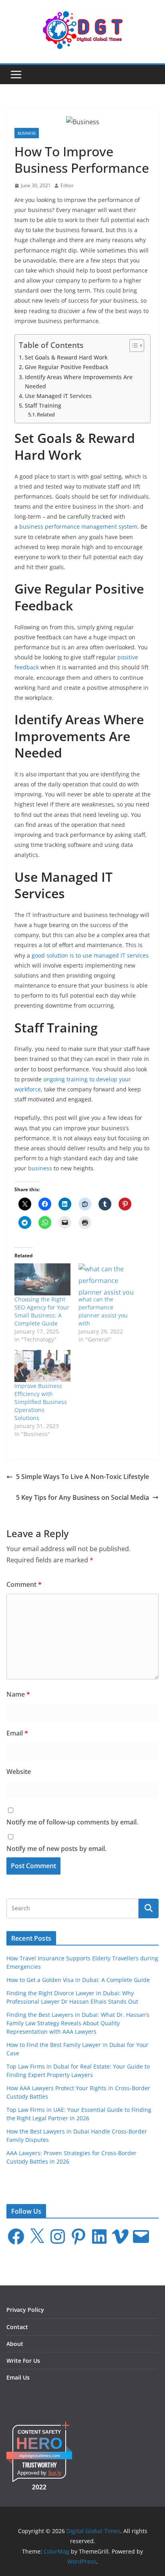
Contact (17, 2327)
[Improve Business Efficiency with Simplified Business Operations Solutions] (42, 1366)
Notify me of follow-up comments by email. (72, 1822)
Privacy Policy (25, 2310)
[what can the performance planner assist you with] (107, 1279)
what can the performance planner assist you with (103, 1311)
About (15, 2344)
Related (46, 414)
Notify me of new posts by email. (56, 1849)
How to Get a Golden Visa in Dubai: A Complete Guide (78, 1980)
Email (17, 1733)
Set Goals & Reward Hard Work (66, 357)
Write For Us (23, 2361)
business (40, 1168)
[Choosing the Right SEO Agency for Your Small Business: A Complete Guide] (42, 1279)
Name (18, 1694)
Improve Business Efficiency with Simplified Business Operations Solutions (41, 1402)
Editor (67, 185)
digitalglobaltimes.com (39, 2456)
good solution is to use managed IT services (90, 955)
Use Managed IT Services (58, 396)
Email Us (18, 2377)
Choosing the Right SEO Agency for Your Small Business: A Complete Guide (42, 1311)
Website (19, 1772)
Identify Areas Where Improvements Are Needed (79, 382)
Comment (24, 1584)
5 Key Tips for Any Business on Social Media (82, 1497)
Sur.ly (55, 2473)
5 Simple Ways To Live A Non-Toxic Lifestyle (82, 1477)
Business (27, 133)
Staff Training (43, 405)
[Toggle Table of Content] (133, 345)
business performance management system (78, 526)
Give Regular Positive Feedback (67, 367)
